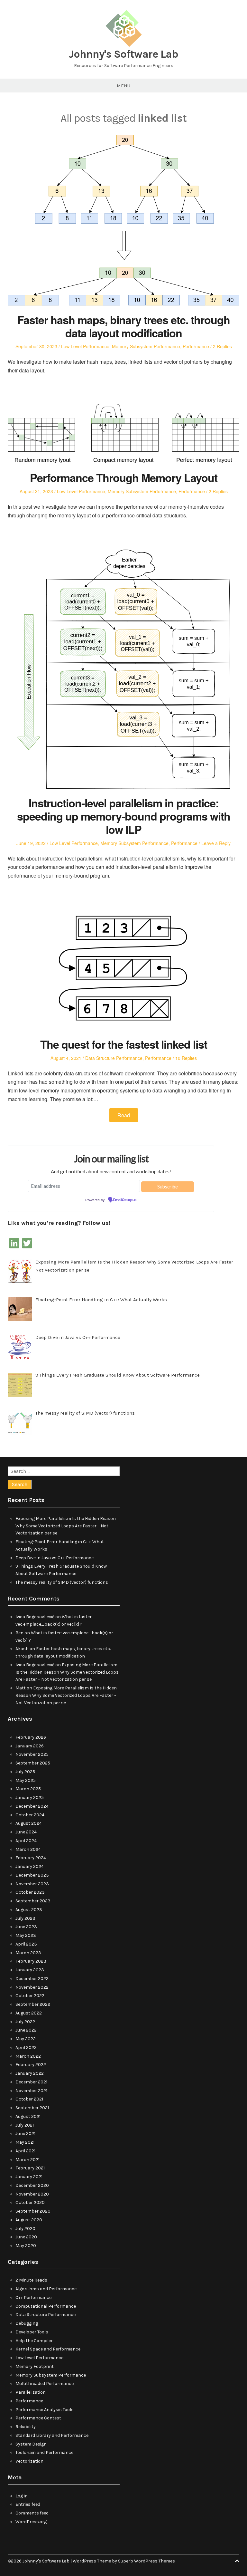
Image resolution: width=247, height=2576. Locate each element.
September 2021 (32, 2108)
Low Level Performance (85, 346)
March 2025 (28, 1789)
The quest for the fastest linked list (124, 1044)
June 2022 (26, 2030)
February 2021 (30, 2168)
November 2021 (31, 2091)
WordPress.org (31, 2522)
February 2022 (31, 2065)
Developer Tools (32, 2332)
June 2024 (26, 1832)
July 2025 (25, 1772)
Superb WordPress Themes (146, 2561)
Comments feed (32, 2513)
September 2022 (33, 2004)
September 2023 (33, 1901)
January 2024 (30, 1866)
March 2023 (28, 1953)
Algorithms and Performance (46, 2289)
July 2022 (25, 2022)
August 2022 (29, 2013)
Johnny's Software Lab (123, 54)
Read (124, 1115)
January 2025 (30, 1797)
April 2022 (26, 2047)
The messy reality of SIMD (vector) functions (62, 1582)
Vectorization (29, 2461)
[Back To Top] (237, 2561)
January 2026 (30, 1746)
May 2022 (26, 2039)
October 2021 (29, 2099)
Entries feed (28, 2504)
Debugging (27, 2323)
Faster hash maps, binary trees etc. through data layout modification (124, 326)
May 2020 (26, 2246)
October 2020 (30, 2202)
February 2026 (31, 1737)
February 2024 (31, 1858)
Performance (196, 346)
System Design (31, 2444)
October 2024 (30, 1815)
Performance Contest (38, 2418)
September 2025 (33, 1763)
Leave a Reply (216, 843)
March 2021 (27, 2160)
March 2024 (28, 1849)
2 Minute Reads (31, 2280)
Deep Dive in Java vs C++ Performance (55, 1558)
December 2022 (32, 1979)
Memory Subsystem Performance (146, 346)
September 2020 (33, 2211)
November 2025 (32, 1754)
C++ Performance (33, 2297)
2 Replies (222, 346)
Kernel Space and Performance (48, 2349)
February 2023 (31, 1961)
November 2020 (32, 2194)
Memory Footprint (35, 2366)
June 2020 (26, 2237)
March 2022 (28, 2056)
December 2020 (32, 2185)
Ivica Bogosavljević (35, 1617)
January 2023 (30, 1970)
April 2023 (26, 1944)
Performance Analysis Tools (45, 2410)
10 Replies (186, 1058)
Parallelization (31, 2392)
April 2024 (26, 1841)
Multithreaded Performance (45, 2384)
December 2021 (31, 2082)
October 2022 (30, 1996)
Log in (22, 2496)
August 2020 (29, 2220)
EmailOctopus (125, 1200)
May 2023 (26, 1935)
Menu (123, 86)
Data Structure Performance (114, 1058)
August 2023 (29, 1910)
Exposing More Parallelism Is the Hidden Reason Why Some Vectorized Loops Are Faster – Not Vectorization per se (66, 1526)
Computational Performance (46, 2306)
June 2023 (26, 1927)
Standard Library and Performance (52, 2435)
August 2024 (29, 1823)
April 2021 (25, 2151)
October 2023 (30, 1892)
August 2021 (28, 2116)
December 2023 (32, 1875)
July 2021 (25, 2125)
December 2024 (32, 1806)
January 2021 (29, 2177)
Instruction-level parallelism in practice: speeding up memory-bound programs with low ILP (124, 816)
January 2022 (30, 2073)
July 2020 (25, 2229)
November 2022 (32, 1987)
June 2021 (25, 2134)
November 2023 (32, 1884)
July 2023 (25, 1918)
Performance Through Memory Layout (124, 477)
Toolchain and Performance (44, 2452)
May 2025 (26, 1780)
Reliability (26, 2427)
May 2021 (25, 2142)
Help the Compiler (34, 2341)
